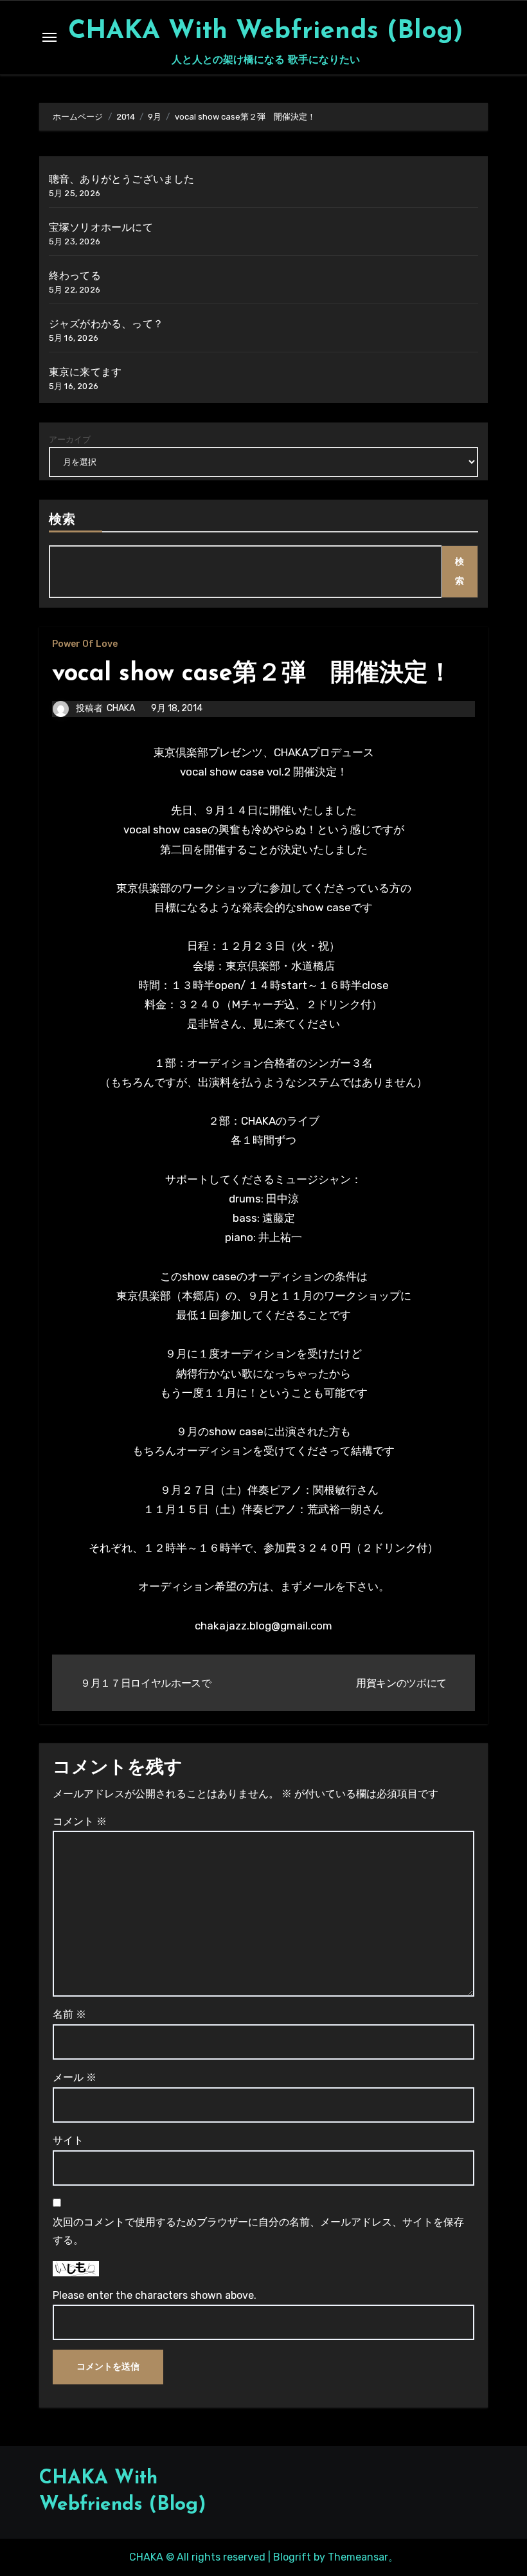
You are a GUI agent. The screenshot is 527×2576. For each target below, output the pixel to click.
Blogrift (292, 2557)
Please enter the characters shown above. (155, 2295)
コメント (80, 1821)
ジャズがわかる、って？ (106, 324)
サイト (68, 2140)
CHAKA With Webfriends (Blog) (266, 32)
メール (75, 2077)
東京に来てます (85, 372)
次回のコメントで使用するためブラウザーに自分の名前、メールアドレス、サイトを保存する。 (258, 2231)
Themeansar (358, 2557)
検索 (62, 520)
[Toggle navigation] (49, 37)
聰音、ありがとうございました (122, 179)
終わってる (75, 276)
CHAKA (121, 708)
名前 (69, 2014)
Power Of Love (85, 644)
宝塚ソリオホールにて (101, 227)
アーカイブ (70, 440)
